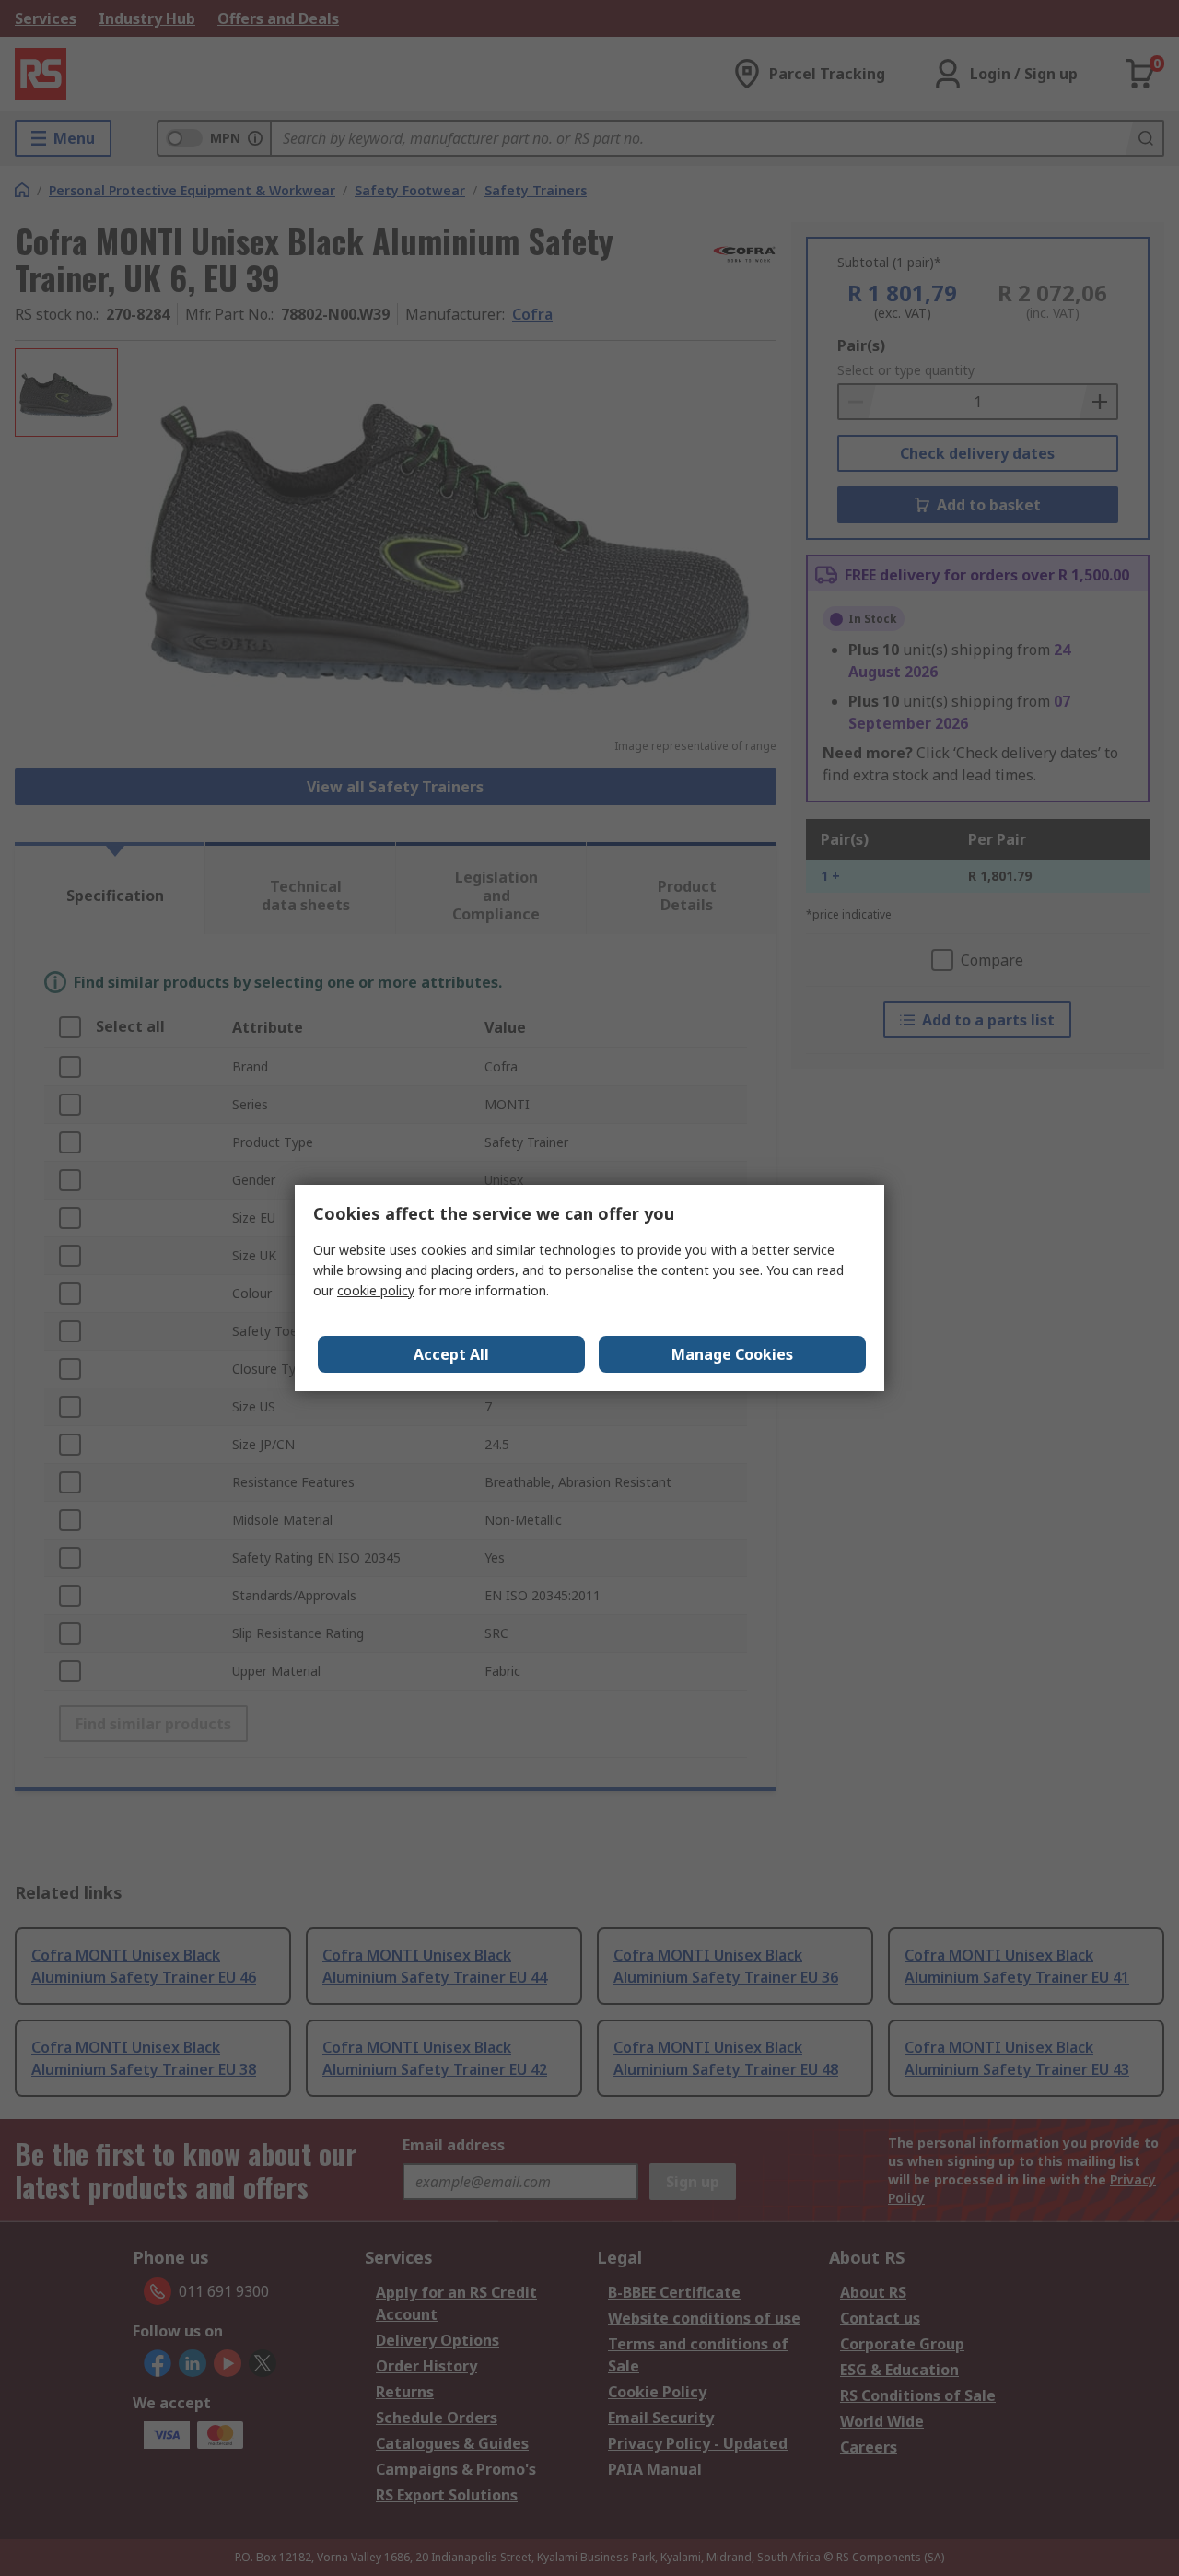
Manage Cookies (732, 1354)
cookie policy (376, 1290)
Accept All (451, 1354)
